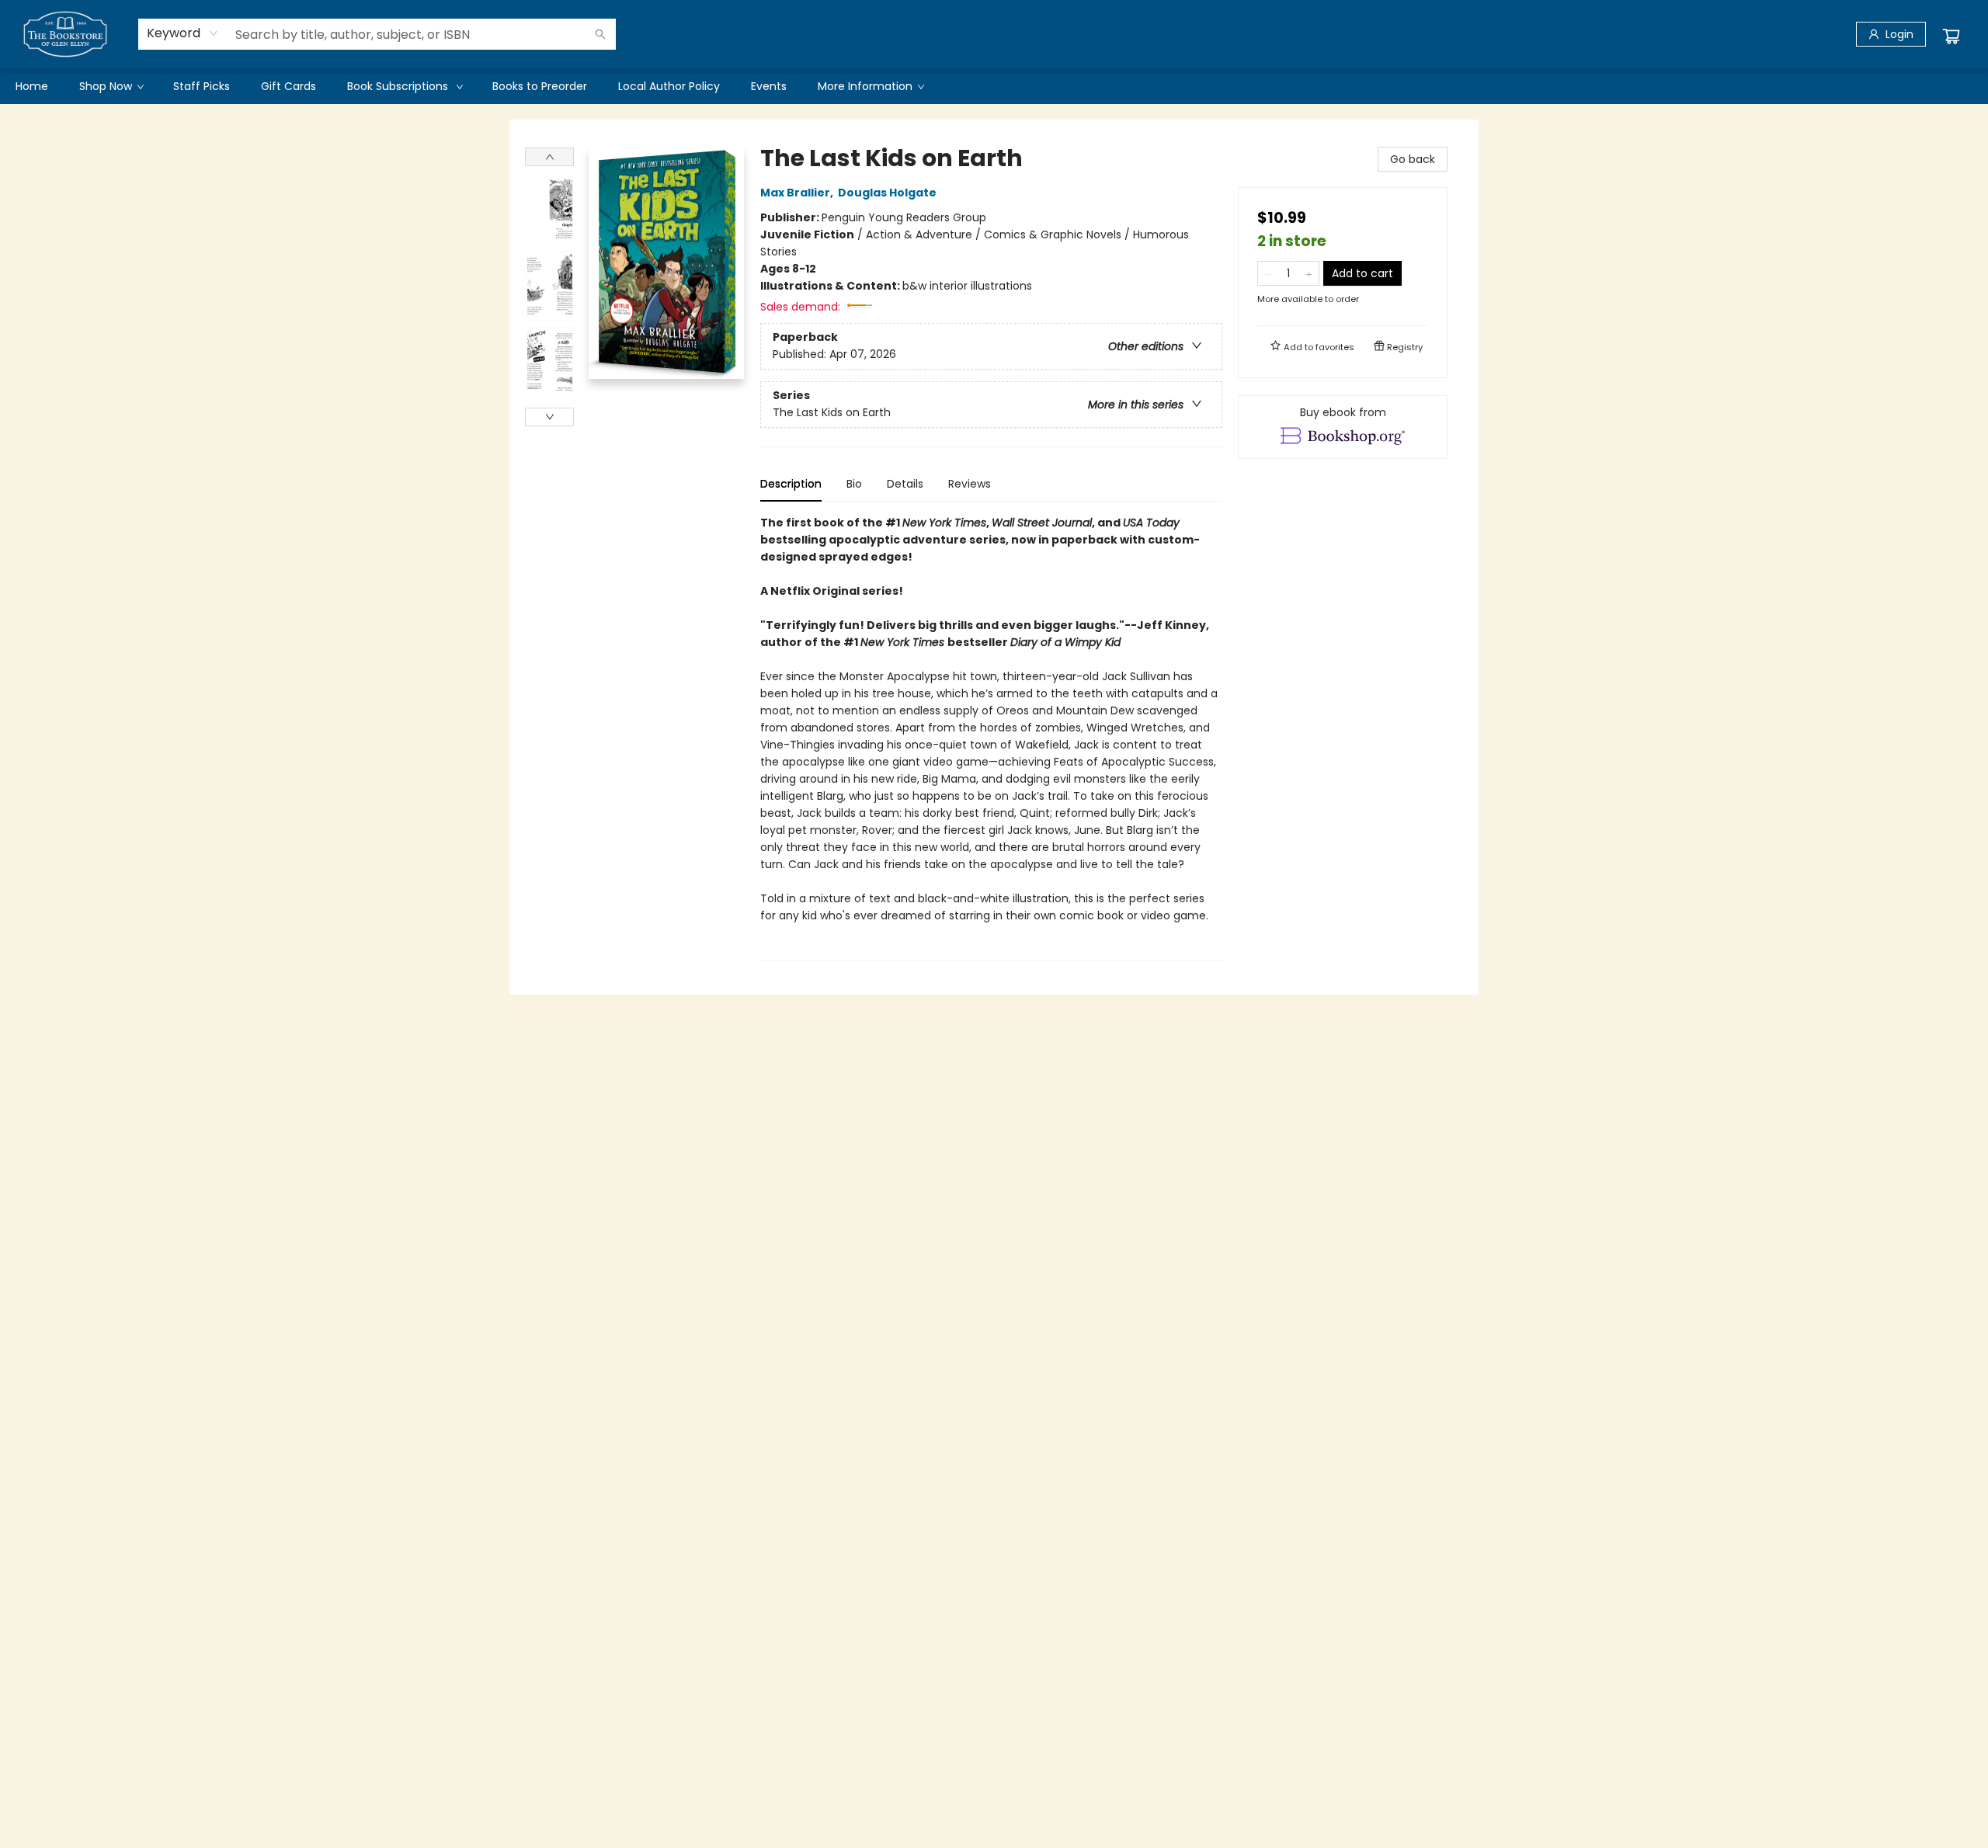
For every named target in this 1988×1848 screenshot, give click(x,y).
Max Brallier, (798, 193)
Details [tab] (905, 484)
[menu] (994, 86)
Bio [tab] (854, 484)
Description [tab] (791, 484)
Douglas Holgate (887, 193)
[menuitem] (32, 86)
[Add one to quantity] (1309, 273)
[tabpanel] (991, 737)
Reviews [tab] (970, 484)
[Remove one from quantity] (1268, 273)
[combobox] (183, 33)
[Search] (600, 34)
